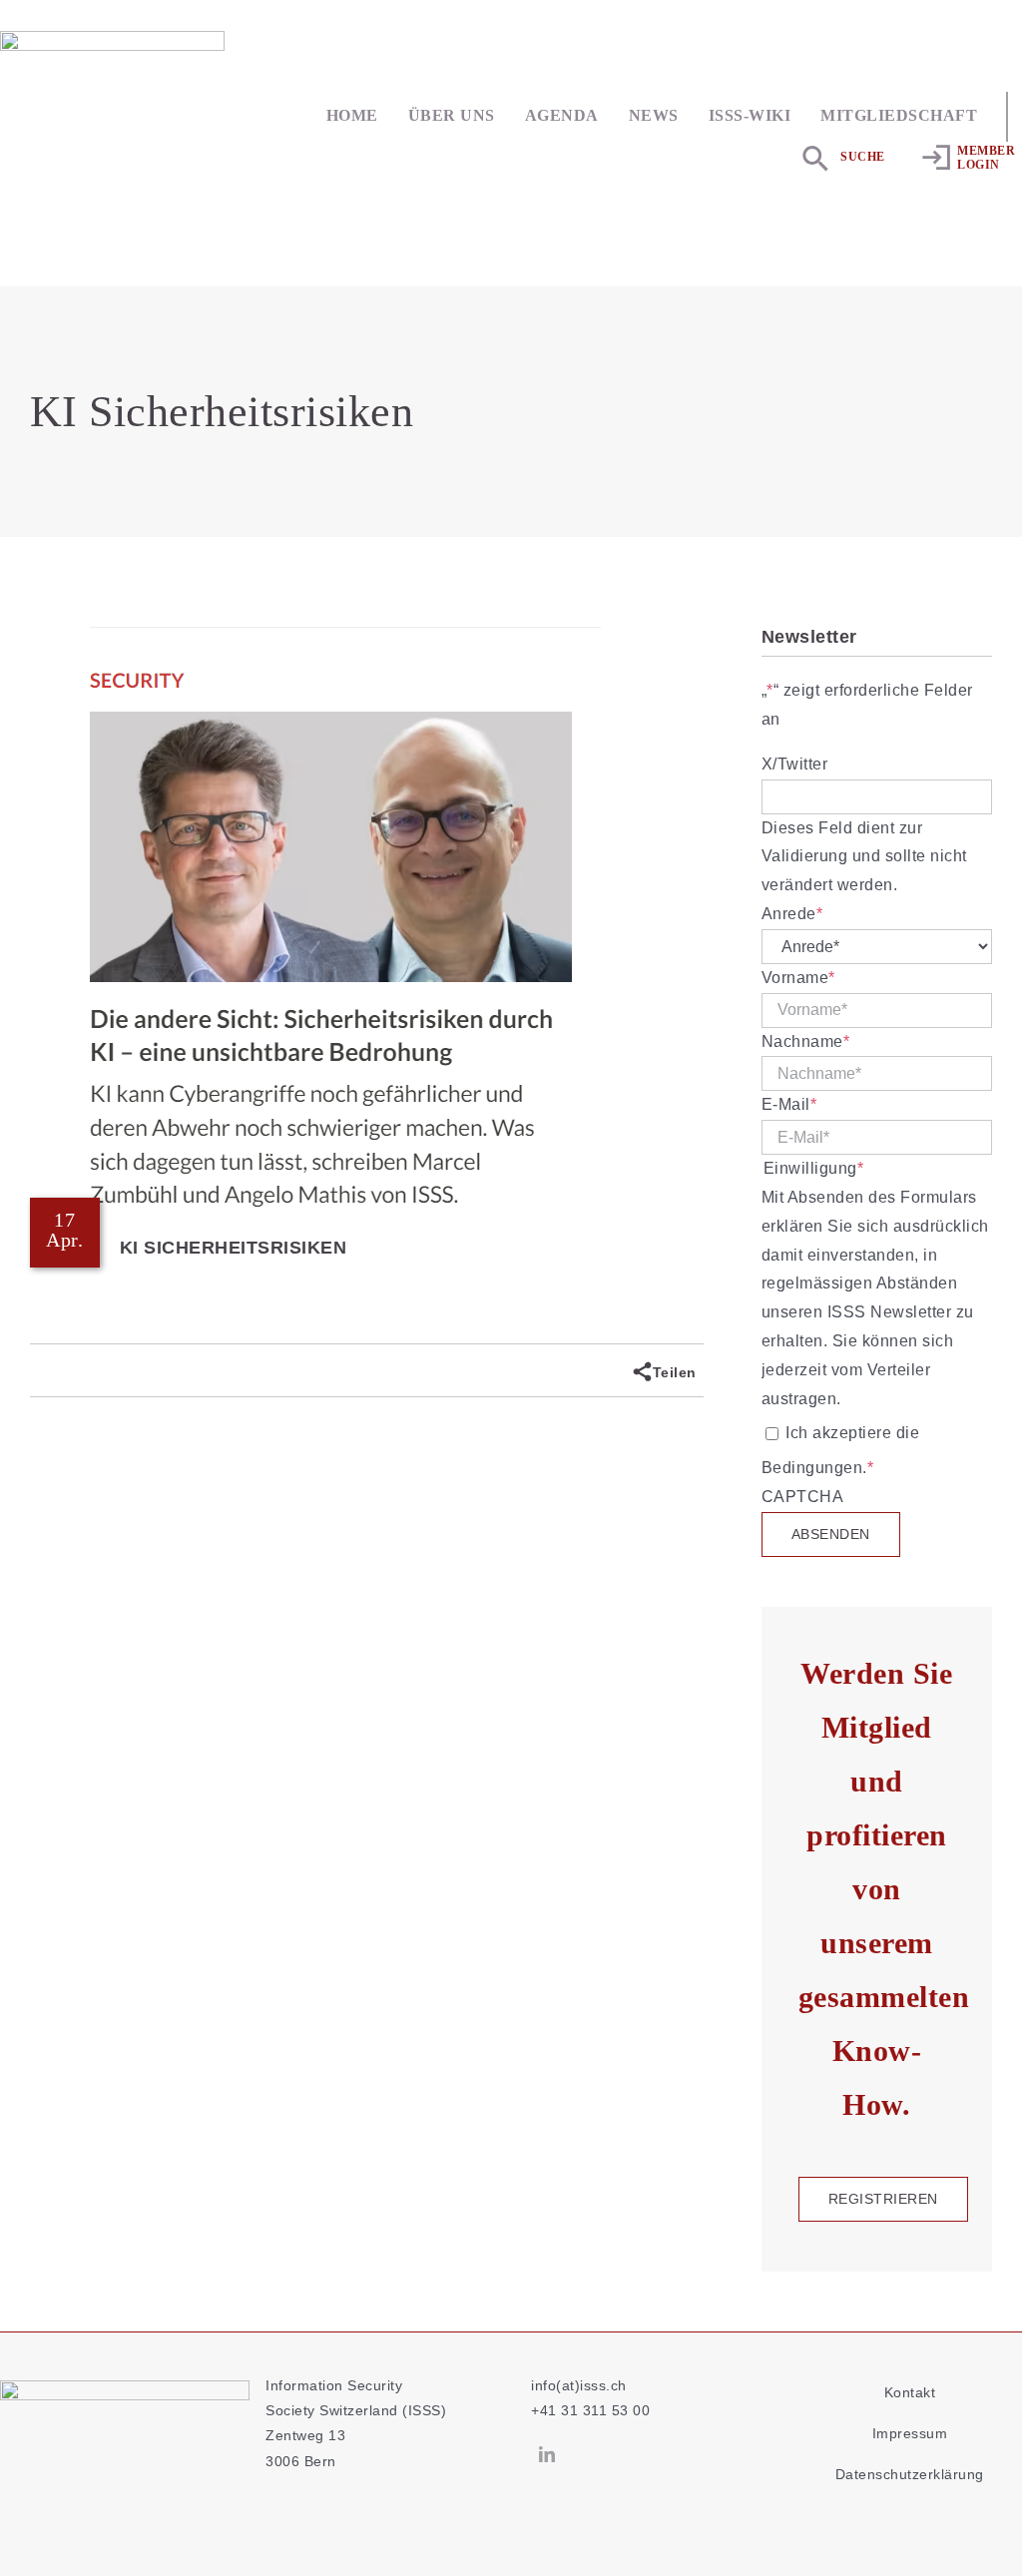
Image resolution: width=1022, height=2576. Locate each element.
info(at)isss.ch (579, 2385)
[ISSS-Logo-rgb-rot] (112, 38)
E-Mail (789, 1104)
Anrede (792, 914)
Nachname (806, 1041)
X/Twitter (795, 764)
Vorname (798, 978)
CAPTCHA (803, 1497)
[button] (843, 158)
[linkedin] (547, 2454)
